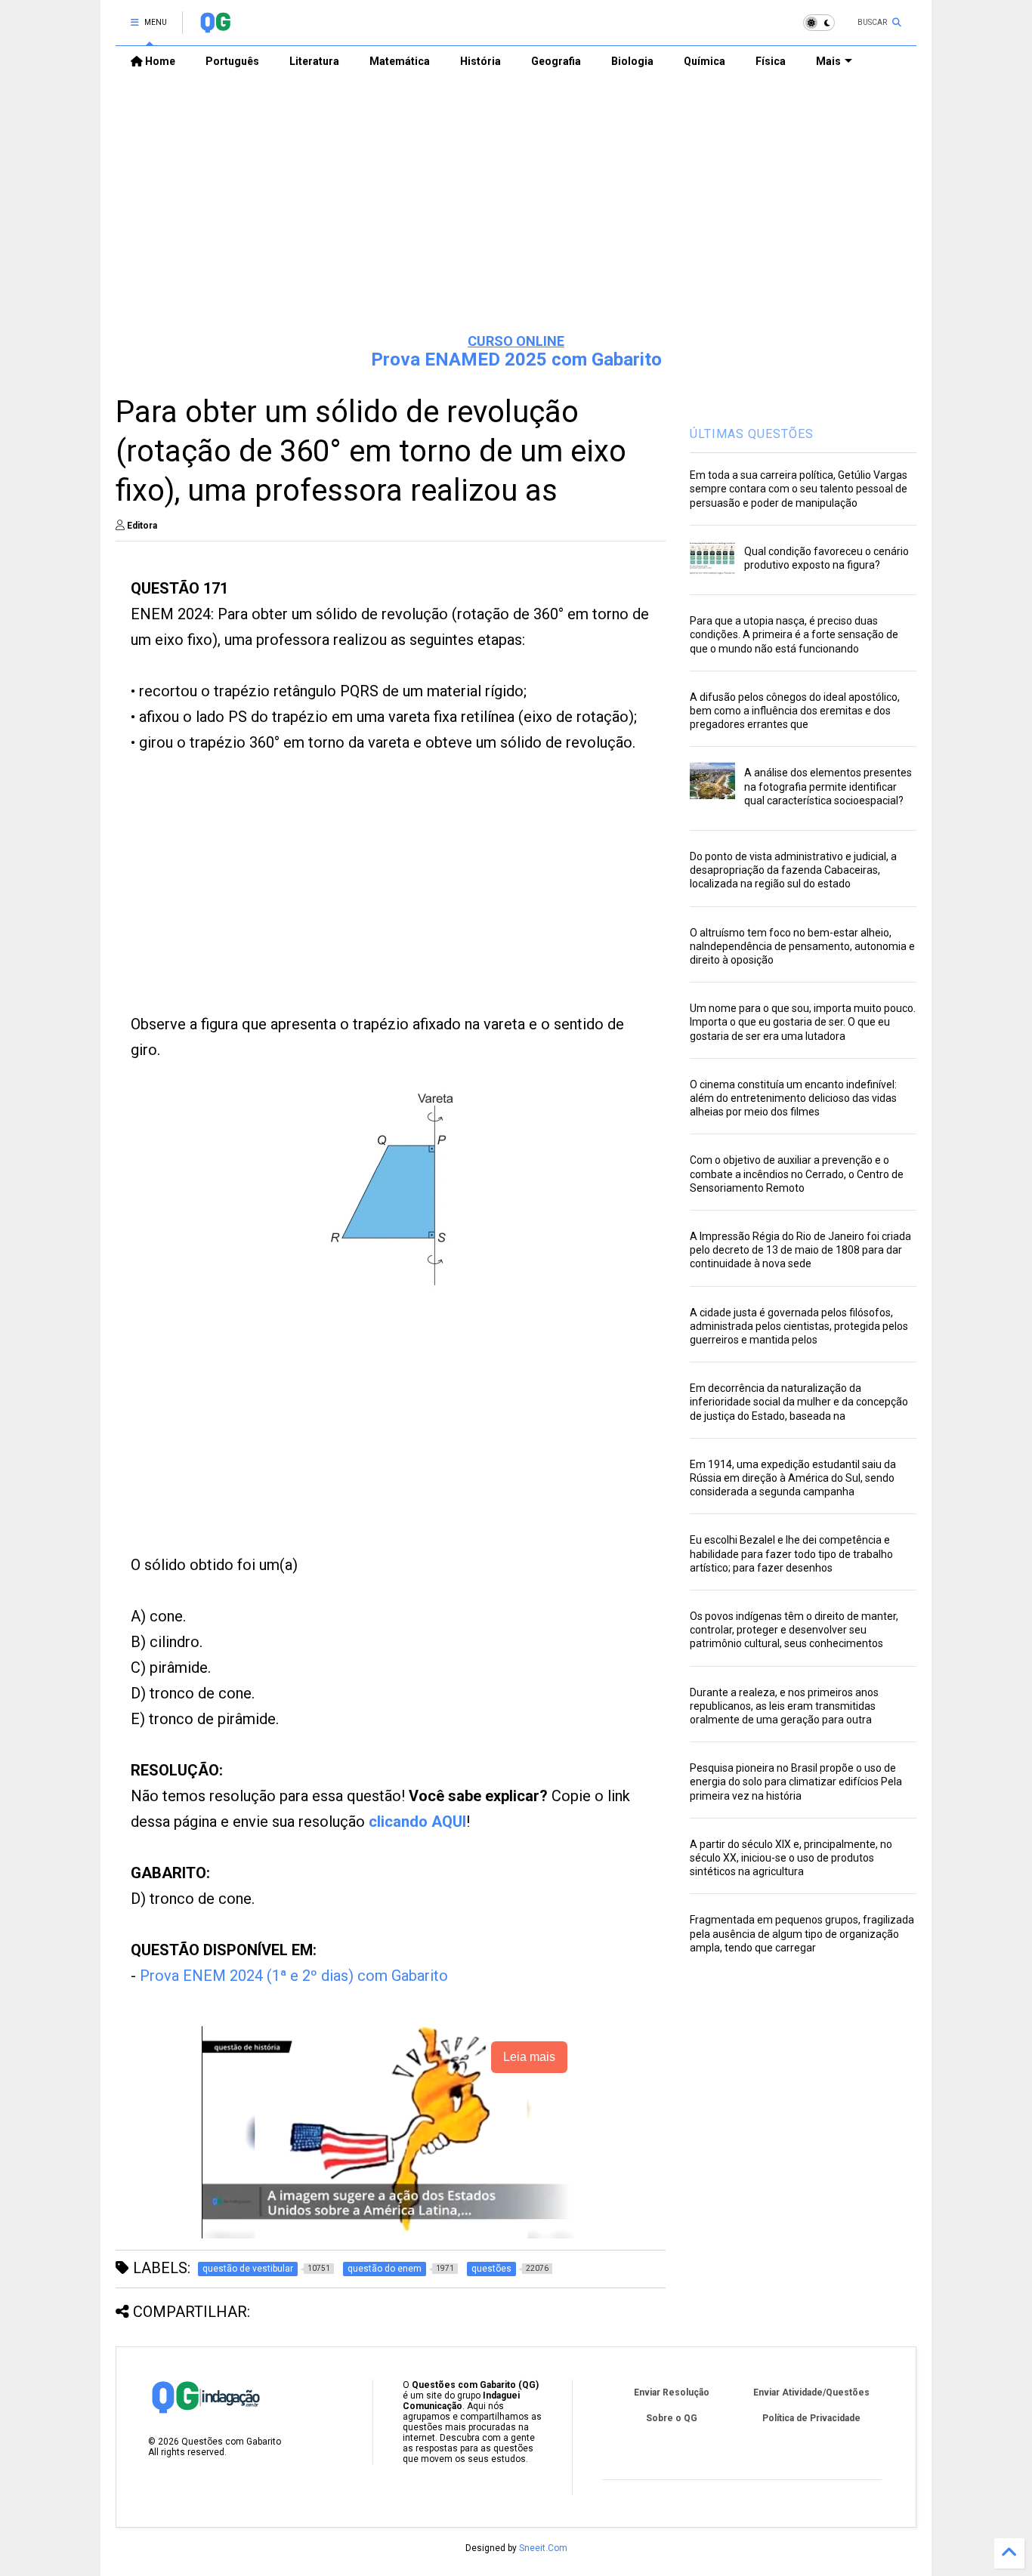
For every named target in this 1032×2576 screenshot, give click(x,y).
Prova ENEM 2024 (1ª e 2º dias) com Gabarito (294, 1976)
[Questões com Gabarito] (215, 27)
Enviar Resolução (672, 2392)
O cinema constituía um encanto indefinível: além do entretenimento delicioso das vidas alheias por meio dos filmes (793, 1098)
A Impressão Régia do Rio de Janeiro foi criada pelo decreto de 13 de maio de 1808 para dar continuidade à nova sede (800, 1250)
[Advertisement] (516, 205)
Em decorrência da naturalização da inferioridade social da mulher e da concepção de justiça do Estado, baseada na (799, 1402)
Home (159, 61)
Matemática (400, 61)
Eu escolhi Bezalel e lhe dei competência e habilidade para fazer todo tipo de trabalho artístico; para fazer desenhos (791, 1553)
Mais (828, 61)
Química (704, 61)
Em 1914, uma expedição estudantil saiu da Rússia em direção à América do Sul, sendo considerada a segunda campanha (793, 1478)
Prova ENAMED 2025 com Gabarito (516, 359)
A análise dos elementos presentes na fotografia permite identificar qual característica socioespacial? (828, 786)
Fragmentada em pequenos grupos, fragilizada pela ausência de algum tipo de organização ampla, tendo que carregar (802, 1933)
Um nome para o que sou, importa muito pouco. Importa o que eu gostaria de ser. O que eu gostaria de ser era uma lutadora (803, 1022)
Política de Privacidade (811, 2418)
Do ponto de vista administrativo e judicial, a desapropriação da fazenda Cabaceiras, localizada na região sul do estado (793, 870)
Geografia (556, 61)
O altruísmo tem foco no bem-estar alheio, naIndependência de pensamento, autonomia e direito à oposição (802, 946)
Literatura (314, 61)
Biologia (632, 61)
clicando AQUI (417, 1822)
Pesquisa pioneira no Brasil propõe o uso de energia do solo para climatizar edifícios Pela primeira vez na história (796, 1782)
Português (232, 61)
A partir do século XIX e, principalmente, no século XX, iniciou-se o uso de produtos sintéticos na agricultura (791, 1858)
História (480, 61)
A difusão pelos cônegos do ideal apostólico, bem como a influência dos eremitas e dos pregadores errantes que (795, 711)
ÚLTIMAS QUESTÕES (752, 434)
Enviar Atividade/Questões (811, 2392)
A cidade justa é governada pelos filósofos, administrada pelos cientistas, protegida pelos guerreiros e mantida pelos (799, 1326)
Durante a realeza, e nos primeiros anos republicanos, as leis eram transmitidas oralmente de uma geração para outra (784, 1706)
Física (771, 61)
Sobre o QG (672, 2418)
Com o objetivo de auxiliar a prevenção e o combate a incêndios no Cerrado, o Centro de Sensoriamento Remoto (797, 1174)
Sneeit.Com (543, 2548)
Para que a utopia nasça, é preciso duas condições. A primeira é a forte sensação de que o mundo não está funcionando (794, 634)
